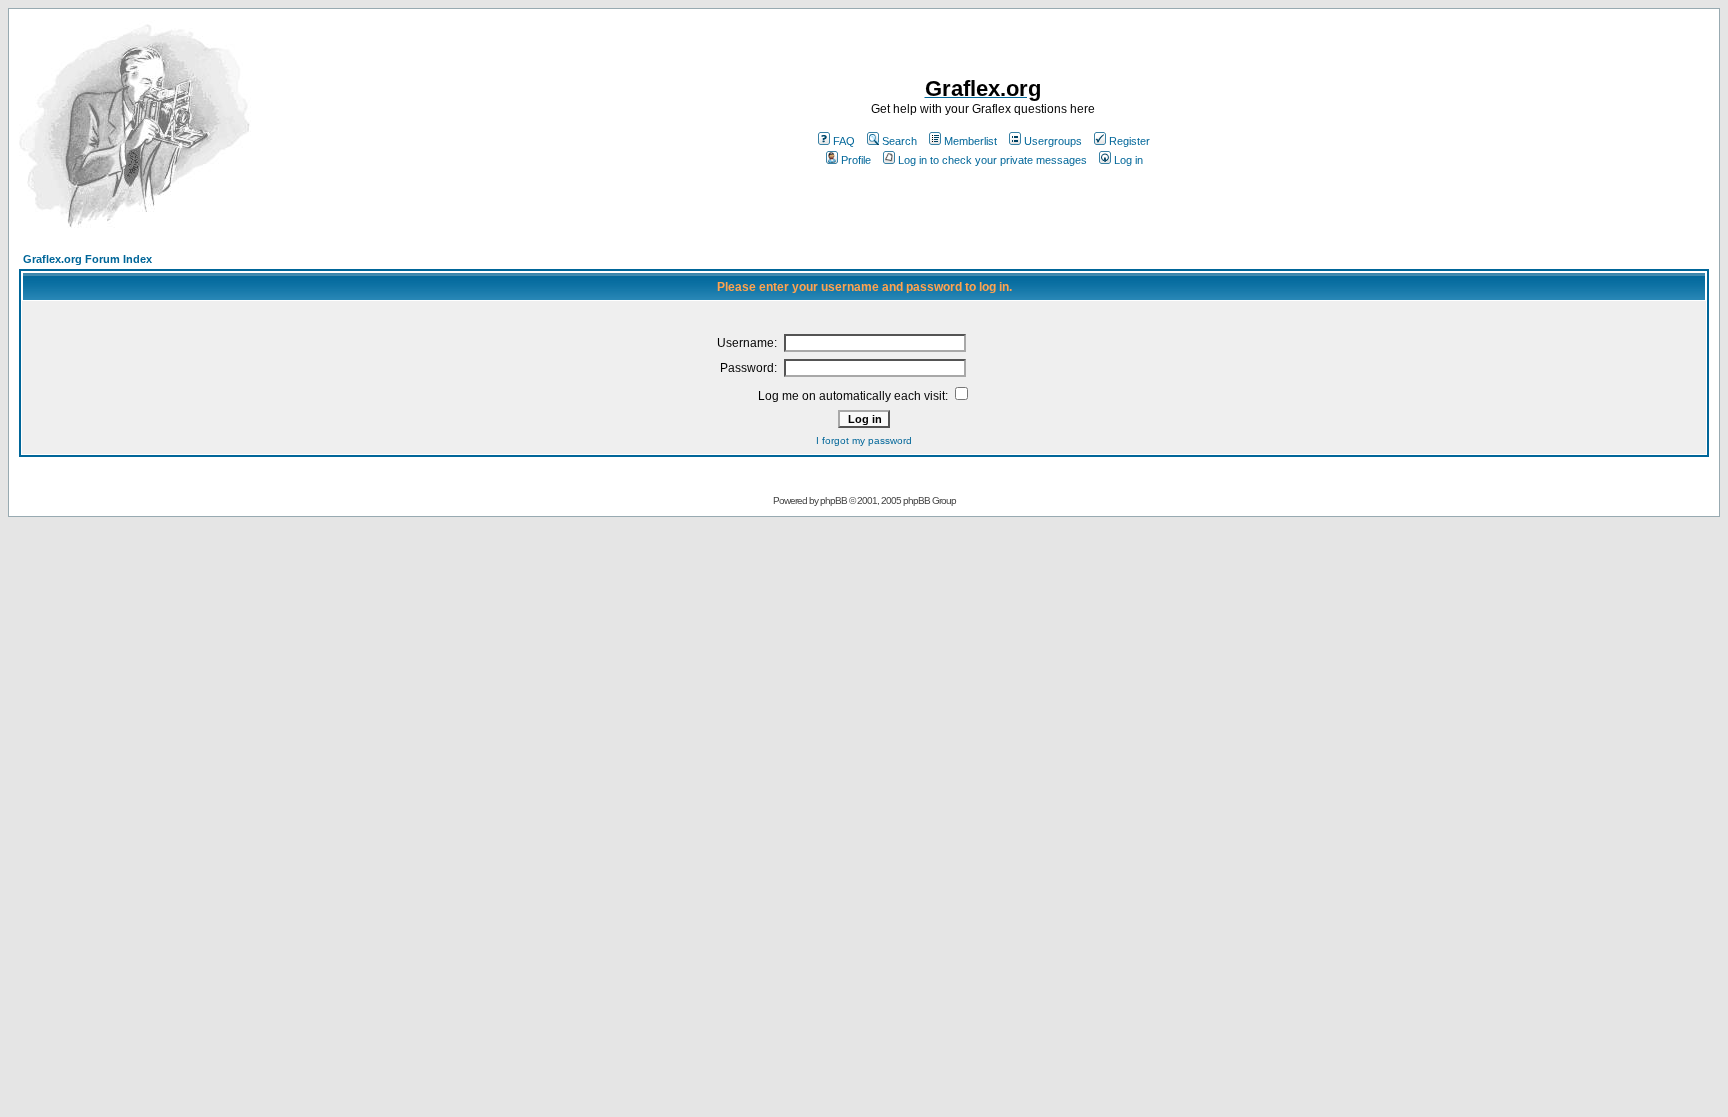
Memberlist (970, 141)
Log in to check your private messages (992, 160)
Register (1129, 141)
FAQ (844, 141)
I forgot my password (864, 440)
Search (899, 141)
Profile (856, 160)
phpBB (833, 500)
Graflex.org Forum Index (87, 259)
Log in (1128, 160)
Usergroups (1053, 141)
